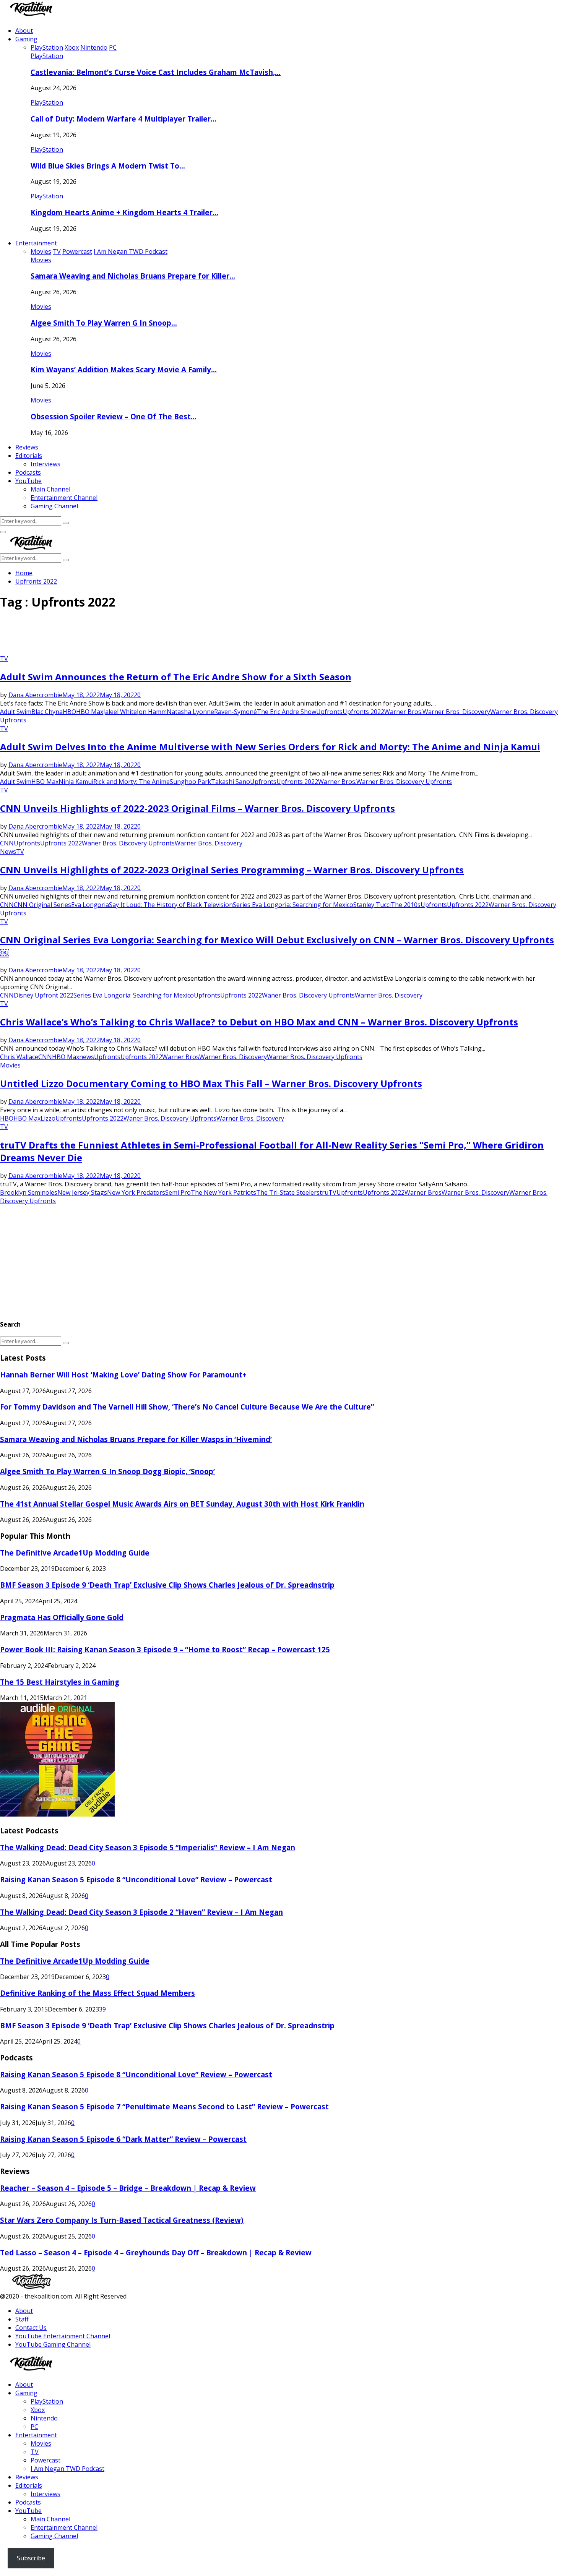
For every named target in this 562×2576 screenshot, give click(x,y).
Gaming (26, 39)
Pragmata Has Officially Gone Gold (62, 1617)
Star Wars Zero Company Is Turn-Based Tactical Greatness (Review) (122, 2220)
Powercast (45, 2460)
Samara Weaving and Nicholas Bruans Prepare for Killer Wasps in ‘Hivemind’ (136, 1439)
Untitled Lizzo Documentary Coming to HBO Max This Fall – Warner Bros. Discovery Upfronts (211, 1083)
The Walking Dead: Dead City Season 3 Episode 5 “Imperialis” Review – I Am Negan (148, 1847)
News (8, 852)
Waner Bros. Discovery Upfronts (128, 843)
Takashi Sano (231, 782)
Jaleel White (120, 712)
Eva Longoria (90, 905)
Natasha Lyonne (190, 712)
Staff (22, 2319)
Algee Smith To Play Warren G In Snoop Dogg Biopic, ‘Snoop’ (107, 1471)
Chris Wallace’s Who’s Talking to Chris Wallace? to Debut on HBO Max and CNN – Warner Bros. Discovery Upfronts (259, 1022)
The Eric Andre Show (287, 712)
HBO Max (90, 712)
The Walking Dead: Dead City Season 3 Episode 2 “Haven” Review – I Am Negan (141, 1912)
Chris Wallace (19, 1057)
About (24, 31)
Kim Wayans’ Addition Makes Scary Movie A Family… (124, 369)
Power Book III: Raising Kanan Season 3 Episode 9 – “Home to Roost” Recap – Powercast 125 (165, 1649)
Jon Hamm (152, 712)
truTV (328, 1192)
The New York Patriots (223, 1192)
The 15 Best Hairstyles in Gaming (60, 1682)
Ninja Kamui (76, 782)
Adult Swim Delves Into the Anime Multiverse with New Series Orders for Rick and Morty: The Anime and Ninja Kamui (270, 747)
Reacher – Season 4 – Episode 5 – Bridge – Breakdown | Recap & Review (128, 2188)
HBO (69, 712)
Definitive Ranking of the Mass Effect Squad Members (97, 1993)
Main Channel (50, 489)
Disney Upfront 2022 (44, 995)
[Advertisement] (139, 635)
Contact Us (31, 2328)
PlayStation (47, 56)
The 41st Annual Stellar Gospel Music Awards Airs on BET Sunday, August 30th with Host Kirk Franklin (182, 1504)
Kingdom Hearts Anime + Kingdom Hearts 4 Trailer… (124, 212)
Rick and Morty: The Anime (132, 782)
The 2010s (406, 905)
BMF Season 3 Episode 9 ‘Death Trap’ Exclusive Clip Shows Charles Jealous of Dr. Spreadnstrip (167, 1585)
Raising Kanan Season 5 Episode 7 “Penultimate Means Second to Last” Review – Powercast (164, 2106)
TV (4, 659)
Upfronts (329, 712)
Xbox (38, 2410)
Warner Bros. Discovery (456, 712)
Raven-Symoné (236, 712)
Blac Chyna (47, 712)
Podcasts (28, 472)
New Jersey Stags (82, 1192)
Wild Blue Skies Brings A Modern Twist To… (108, 166)
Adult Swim (16, 712)
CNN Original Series (42, 905)
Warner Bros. (403, 712)
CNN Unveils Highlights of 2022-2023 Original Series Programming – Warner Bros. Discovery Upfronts (232, 870)
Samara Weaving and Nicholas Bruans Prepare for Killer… (133, 276)
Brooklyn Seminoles (29, 1192)
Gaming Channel (54, 506)
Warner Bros (181, 1057)
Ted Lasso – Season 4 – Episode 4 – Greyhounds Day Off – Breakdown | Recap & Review (156, 2252)
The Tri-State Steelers (288, 1192)
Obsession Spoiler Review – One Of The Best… (114, 416)
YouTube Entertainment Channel (63, 2336)
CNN (7, 843)
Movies (41, 260)
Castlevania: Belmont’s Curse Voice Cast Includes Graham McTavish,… (156, 72)
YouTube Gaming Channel (53, 2344)
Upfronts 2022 (363, 712)
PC (34, 2427)
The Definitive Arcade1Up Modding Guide (75, 1553)
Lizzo (48, 1118)
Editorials (29, 456)
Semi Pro (178, 1192)
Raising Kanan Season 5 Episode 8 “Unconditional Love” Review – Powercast (136, 1879)
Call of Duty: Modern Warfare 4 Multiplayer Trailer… (123, 119)
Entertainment (36, 243)
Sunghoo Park (190, 782)
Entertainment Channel (64, 498)
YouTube (28, 481)
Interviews (45, 464)
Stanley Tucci (372, 905)
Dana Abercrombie (35, 695)
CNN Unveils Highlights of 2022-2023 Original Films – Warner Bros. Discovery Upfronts (197, 808)
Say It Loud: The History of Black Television (171, 905)
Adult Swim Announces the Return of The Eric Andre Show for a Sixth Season (176, 677)
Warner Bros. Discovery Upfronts (404, 782)
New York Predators (136, 1192)
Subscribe (31, 2558)
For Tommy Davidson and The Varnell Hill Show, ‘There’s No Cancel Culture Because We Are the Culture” (187, 1407)
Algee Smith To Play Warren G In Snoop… (104, 323)
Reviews (27, 447)
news (87, 1057)
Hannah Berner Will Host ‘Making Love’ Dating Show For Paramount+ (123, 1375)
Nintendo (44, 2418)
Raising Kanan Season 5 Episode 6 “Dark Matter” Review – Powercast (123, 2139)
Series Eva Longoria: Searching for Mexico (293, 905)
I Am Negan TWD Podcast (67, 2469)
